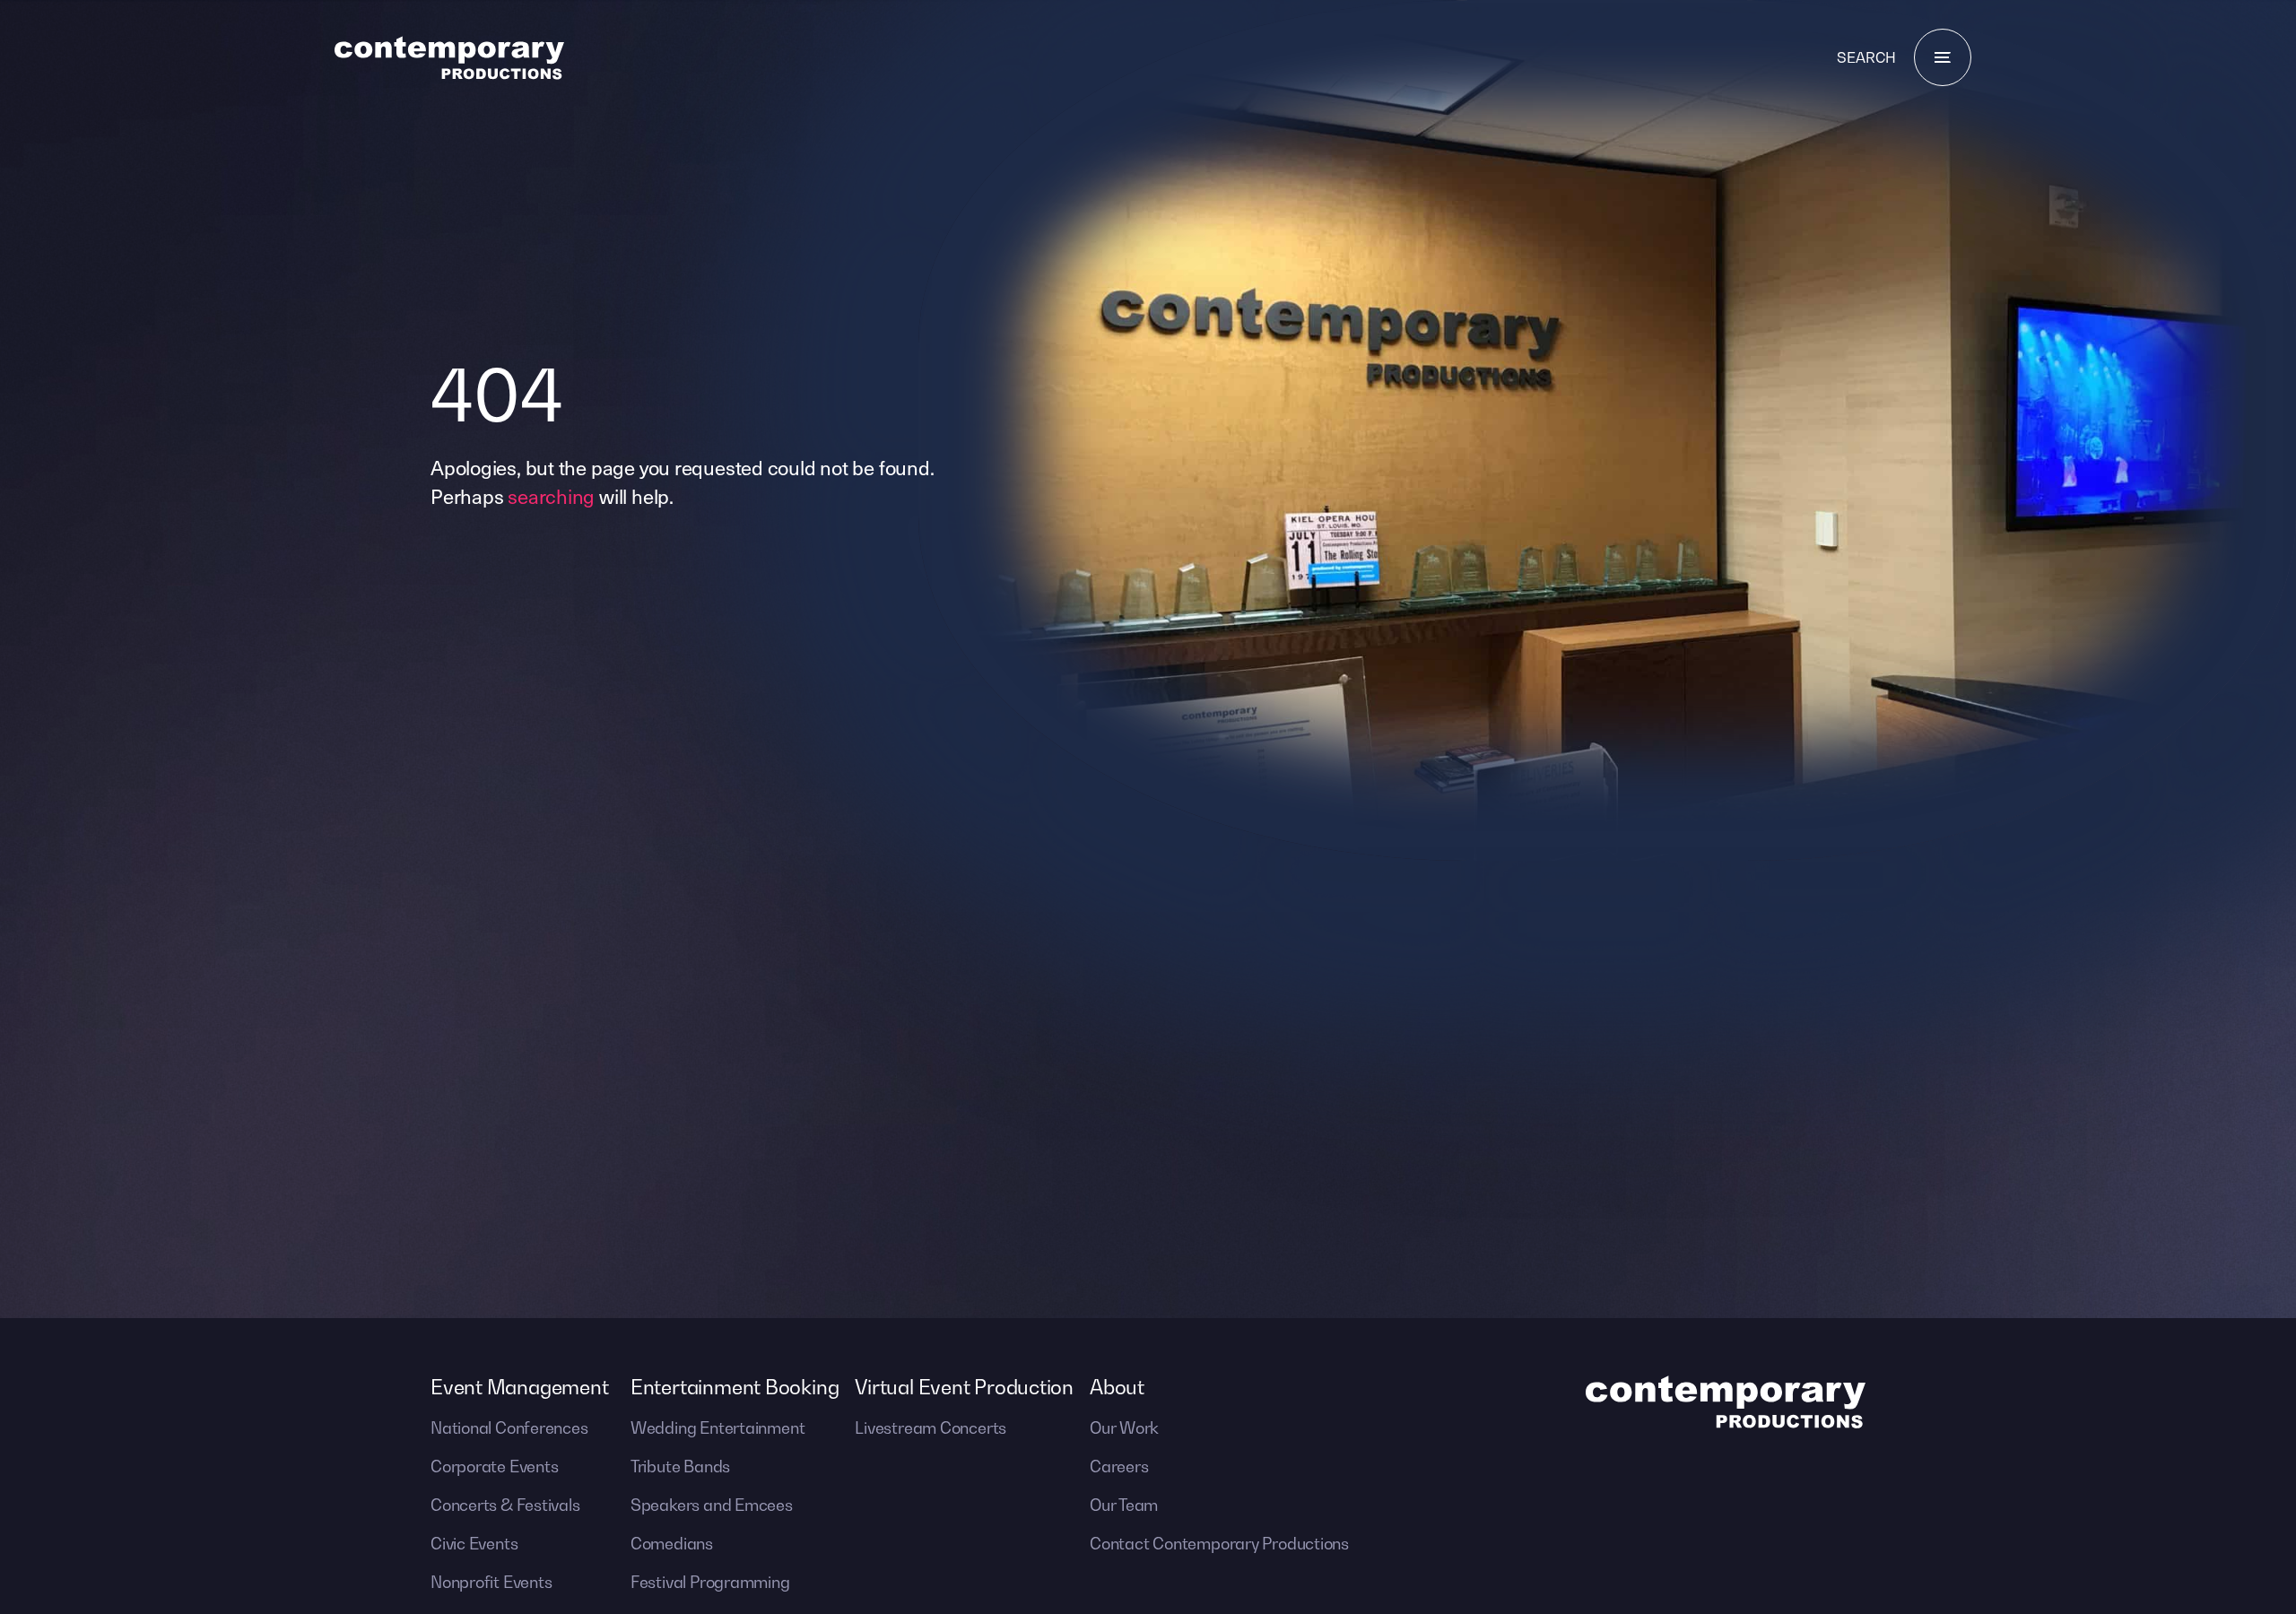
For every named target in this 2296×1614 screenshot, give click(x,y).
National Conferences (509, 1428)
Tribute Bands (680, 1466)
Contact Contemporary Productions (1219, 1544)
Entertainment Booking (735, 1387)
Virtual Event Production (964, 1387)
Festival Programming (710, 1582)
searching (551, 496)
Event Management (519, 1387)
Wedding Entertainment (717, 1428)
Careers (1119, 1466)
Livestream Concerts (931, 1428)
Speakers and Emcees (712, 1505)
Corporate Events (494, 1466)
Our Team (1124, 1505)
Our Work (1124, 1428)
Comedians (672, 1544)
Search (1866, 57)
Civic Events (474, 1544)
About (1117, 1387)
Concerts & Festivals (505, 1505)
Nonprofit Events (491, 1582)
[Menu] (1943, 57)
